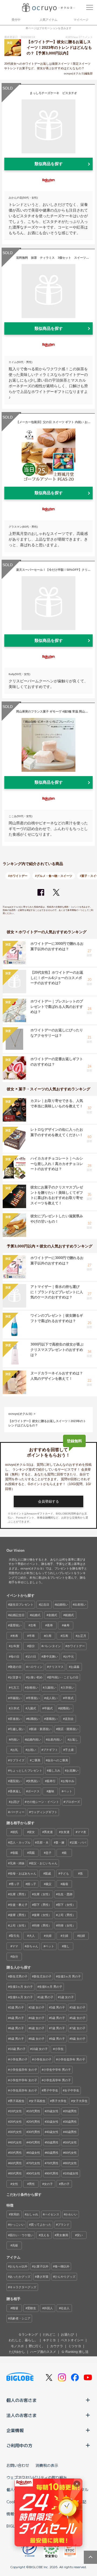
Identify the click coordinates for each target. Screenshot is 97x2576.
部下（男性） (43, 1905)
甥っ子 (15, 1884)
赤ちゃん (32, 1946)
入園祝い (50, 1688)
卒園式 (48, 1708)
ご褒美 (36, 1760)
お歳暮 (75, 1667)
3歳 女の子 (78, 2007)
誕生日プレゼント (22, 1605)
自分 (15, 1956)
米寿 (15, 1636)
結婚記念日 (17, 1615)
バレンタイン (52, 1646)
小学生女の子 (43, 2059)
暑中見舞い (51, 1657)
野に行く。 (37, 2346)
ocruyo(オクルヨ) (20, 1414)
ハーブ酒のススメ (43, 2352)
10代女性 (16, 2111)
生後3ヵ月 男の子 (69, 1976)
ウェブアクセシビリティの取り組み (37, 2477)
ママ (15, 1946)
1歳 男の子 (46, 1997)
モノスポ (17, 2346)
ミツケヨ (75, 2346)
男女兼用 (62, 2235)
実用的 (15, 2214)
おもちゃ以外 (19, 2266)
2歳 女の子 (37, 2007)
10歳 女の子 (40, 2049)
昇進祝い (16, 1719)
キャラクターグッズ (23, 2287)
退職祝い (52, 1719)
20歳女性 (52, 2111)
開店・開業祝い (68, 1729)
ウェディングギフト (44, 1812)
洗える (45, 2235)
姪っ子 (32, 1884)
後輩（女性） (43, 1915)
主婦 (65, 1936)
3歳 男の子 (58, 2007)
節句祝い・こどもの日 (64, 1677)
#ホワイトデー (18, 876)
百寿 (65, 1636)
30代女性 (16, 2132)
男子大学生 (59, 2101)
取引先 (15, 1936)
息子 (48, 1853)
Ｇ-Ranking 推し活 (75, 2352)
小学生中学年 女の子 (23, 2080)
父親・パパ (79, 1842)
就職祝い (66, 1708)
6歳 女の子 (37, 2028)
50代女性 (71, 2142)
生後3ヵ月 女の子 (21, 1987)
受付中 (16, 20)
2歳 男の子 (17, 2007)
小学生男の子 (19, 2059)
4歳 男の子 (17, 2018)
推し (67, 1946)
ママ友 (82, 1832)
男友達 (48, 1832)
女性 (15, 2184)
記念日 (45, 1605)
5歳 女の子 (78, 2018)
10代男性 (34, 2111)
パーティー (17, 1812)
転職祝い (34, 1719)
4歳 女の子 (37, 2018)
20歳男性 (71, 2111)
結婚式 (36, 1615)
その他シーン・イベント (43, 1802)
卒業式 (69, 1698)
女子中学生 (72, 2090)
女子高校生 (38, 2101)
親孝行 (51, 1781)
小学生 (59, 2049)
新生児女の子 (43, 1976)
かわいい (71, 2214)
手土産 (69, 1750)
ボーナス (34, 1791)
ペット (68, 1791)
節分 (32, 1646)
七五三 (15, 1688)
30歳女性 (52, 2122)
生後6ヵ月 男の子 (51, 1987)
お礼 (15, 1750)
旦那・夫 (43, 1842)
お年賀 (15, 1646)
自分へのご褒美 (58, 1760)
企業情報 (15, 2430)
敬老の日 (16, 1667)
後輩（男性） (19, 1915)
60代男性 (16, 2163)
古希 (33, 1625)
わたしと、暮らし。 (23, 2340)
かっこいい (17, 2225)
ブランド (64, 2225)
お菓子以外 (41, 2266)
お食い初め (35, 1677)
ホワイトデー (76, 1646)
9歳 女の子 (78, 2039)
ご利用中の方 (19, 2445)
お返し (74, 1740)
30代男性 (34, 2132)
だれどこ (49, 2335)
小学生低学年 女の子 (23, 2070)
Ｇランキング (28, 2335)
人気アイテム (48, 20)
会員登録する (48, 1501)
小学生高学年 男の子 (57, 2080)
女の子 (48, 2184)
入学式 (15, 1708)
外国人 (48, 2308)
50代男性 (16, 2153)
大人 (32, 1936)
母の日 (15, 1657)
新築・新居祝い (41, 1729)
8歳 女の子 (37, 2039)
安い (80, 2235)
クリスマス (56, 1667)
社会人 (65, 2308)
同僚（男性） (43, 1925)
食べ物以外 (62, 2266)
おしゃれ (32, 2214)
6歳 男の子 (17, 2028)
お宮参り (16, 1677)
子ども (65, 1873)
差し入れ (54, 1771)
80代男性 (16, 2173)
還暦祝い (16, 1625)
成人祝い (52, 1698)
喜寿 (50, 1625)
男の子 (65, 2184)
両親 (32, 1853)
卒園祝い (16, 1698)
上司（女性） (19, 1925)
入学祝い (68, 1688)
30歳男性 (71, 2122)
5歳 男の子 (58, 2018)
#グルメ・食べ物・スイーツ (54, 876)
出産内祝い (55, 1740)
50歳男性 (52, 2142)
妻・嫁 (60, 1842)
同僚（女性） (67, 1925)
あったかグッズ (20, 2277)
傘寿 (67, 1625)
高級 (15, 2245)
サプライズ (17, 1760)
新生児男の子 (19, 1976)
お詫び (15, 1802)
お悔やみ (68, 1781)
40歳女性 (52, 2132)
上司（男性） (67, 1915)
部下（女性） (67, 1905)
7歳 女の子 (78, 2028)
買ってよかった (41, 2225)
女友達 (65, 1832)
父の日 (32, 1657)
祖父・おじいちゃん (44, 1863)
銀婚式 (69, 1615)
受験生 (32, 2308)
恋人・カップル (20, 1842)
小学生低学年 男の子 (71, 2059)
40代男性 (34, 2142)
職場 (15, 2308)
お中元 (69, 1657)
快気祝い (34, 1781)
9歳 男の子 (58, 2039)
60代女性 (71, 2153)
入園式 (32, 1708)
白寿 (48, 1636)
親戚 (48, 1873)
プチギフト (51, 1750)
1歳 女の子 (67, 1997)
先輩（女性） (43, 1894)
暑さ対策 (43, 2277)
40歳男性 (71, 2132)
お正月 (82, 1636)
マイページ (81, 20)
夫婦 (48, 1936)
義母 (65, 1884)
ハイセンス (52, 2214)
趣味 (51, 1791)
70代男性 (52, 2163)
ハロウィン (35, 1667)
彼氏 (15, 1832)
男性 (32, 2184)
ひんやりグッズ (65, 2277)
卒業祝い (34, 1698)
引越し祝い (17, 1729)
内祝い (15, 1740)
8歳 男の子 (17, 2039)
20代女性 (16, 2122)
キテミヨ (49, 2340)
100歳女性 (72, 2173)
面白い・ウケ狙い (22, 2235)
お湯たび (67, 2335)
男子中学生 (51, 2090)
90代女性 (34, 2173)
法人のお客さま (22, 2415)
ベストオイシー (72, 2340)
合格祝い (32, 1688)
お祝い (32, 1750)
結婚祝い (62, 1605)
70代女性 (34, 2163)
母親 (15, 1853)
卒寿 (32, 1636)
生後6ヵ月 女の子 (21, 1997)
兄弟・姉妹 (17, 1863)
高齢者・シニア (20, 2318)
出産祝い (80, 1605)
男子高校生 (17, 2101)
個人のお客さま (22, 2400)
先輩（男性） (19, 1894)
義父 (48, 1884)
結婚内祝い (34, 1740)
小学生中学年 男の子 (57, 2070)
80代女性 (71, 2163)
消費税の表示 (47, 2465)
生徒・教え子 (19, 1905)
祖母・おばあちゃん (23, 1873)
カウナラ (57, 2346)
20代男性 (34, 2122)
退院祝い (16, 1781)
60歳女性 (34, 2153)
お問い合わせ (18, 2465)
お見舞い (72, 1771)
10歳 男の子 (18, 2049)
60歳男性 (52, 2153)
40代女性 (16, 2142)
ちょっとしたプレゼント (26, 1771)
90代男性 (52, 2173)
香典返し (16, 1791)
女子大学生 (80, 2101)
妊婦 (82, 1936)
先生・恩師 (65, 1894)
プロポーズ (73, 1802)
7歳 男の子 (58, 2028)
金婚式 (53, 1615)
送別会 (69, 1719)
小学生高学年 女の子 (23, 2090)
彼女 (32, 1832)
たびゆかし (17, 2352)
